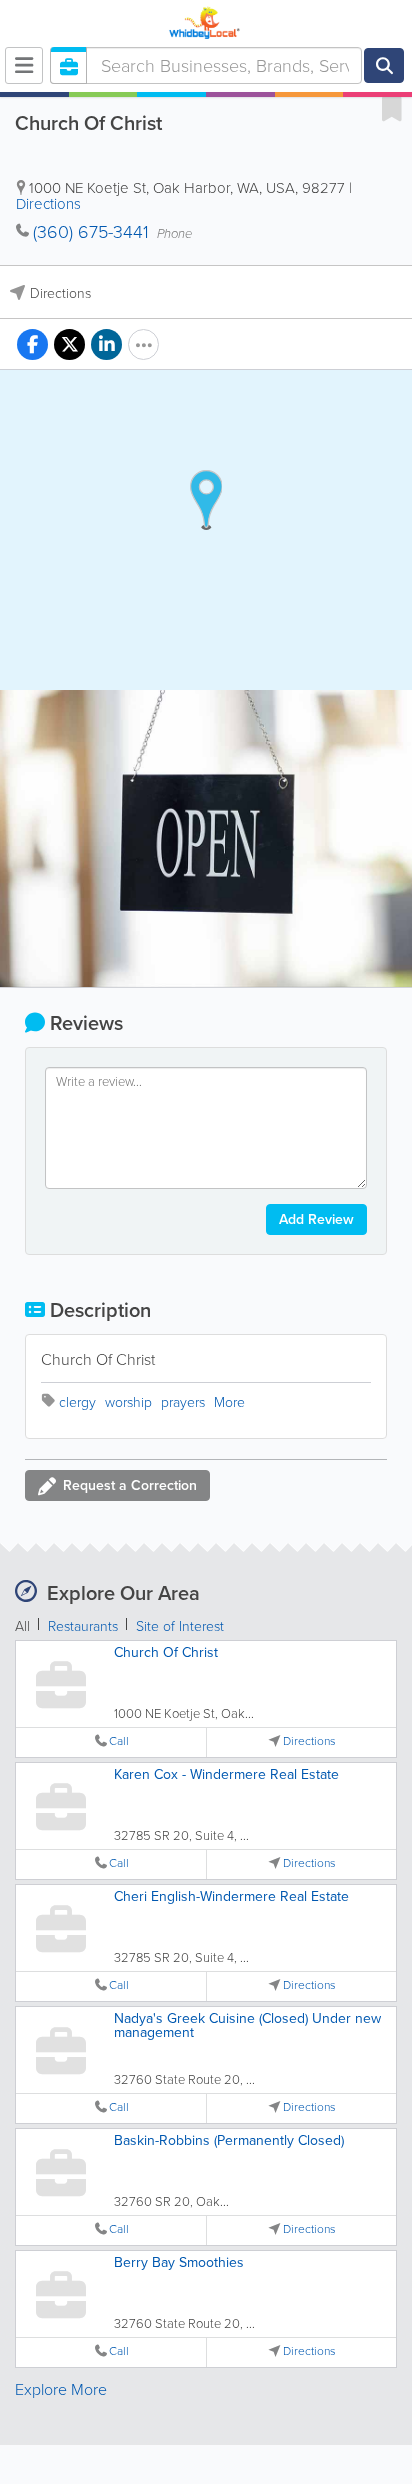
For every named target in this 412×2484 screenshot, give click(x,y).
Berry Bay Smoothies (179, 2262)
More (229, 1402)
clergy (77, 1402)
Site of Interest (180, 1626)
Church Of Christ (166, 1652)
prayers (183, 1402)
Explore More (61, 2389)
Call (119, 1741)
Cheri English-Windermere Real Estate (231, 1896)
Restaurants (83, 1626)
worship (128, 1402)
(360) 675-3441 (91, 232)
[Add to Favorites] (392, 108)
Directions (48, 204)
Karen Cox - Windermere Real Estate (226, 1774)
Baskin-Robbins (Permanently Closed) (229, 2140)
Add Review (316, 1219)
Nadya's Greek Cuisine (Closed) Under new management (247, 2025)
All (22, 1626)
